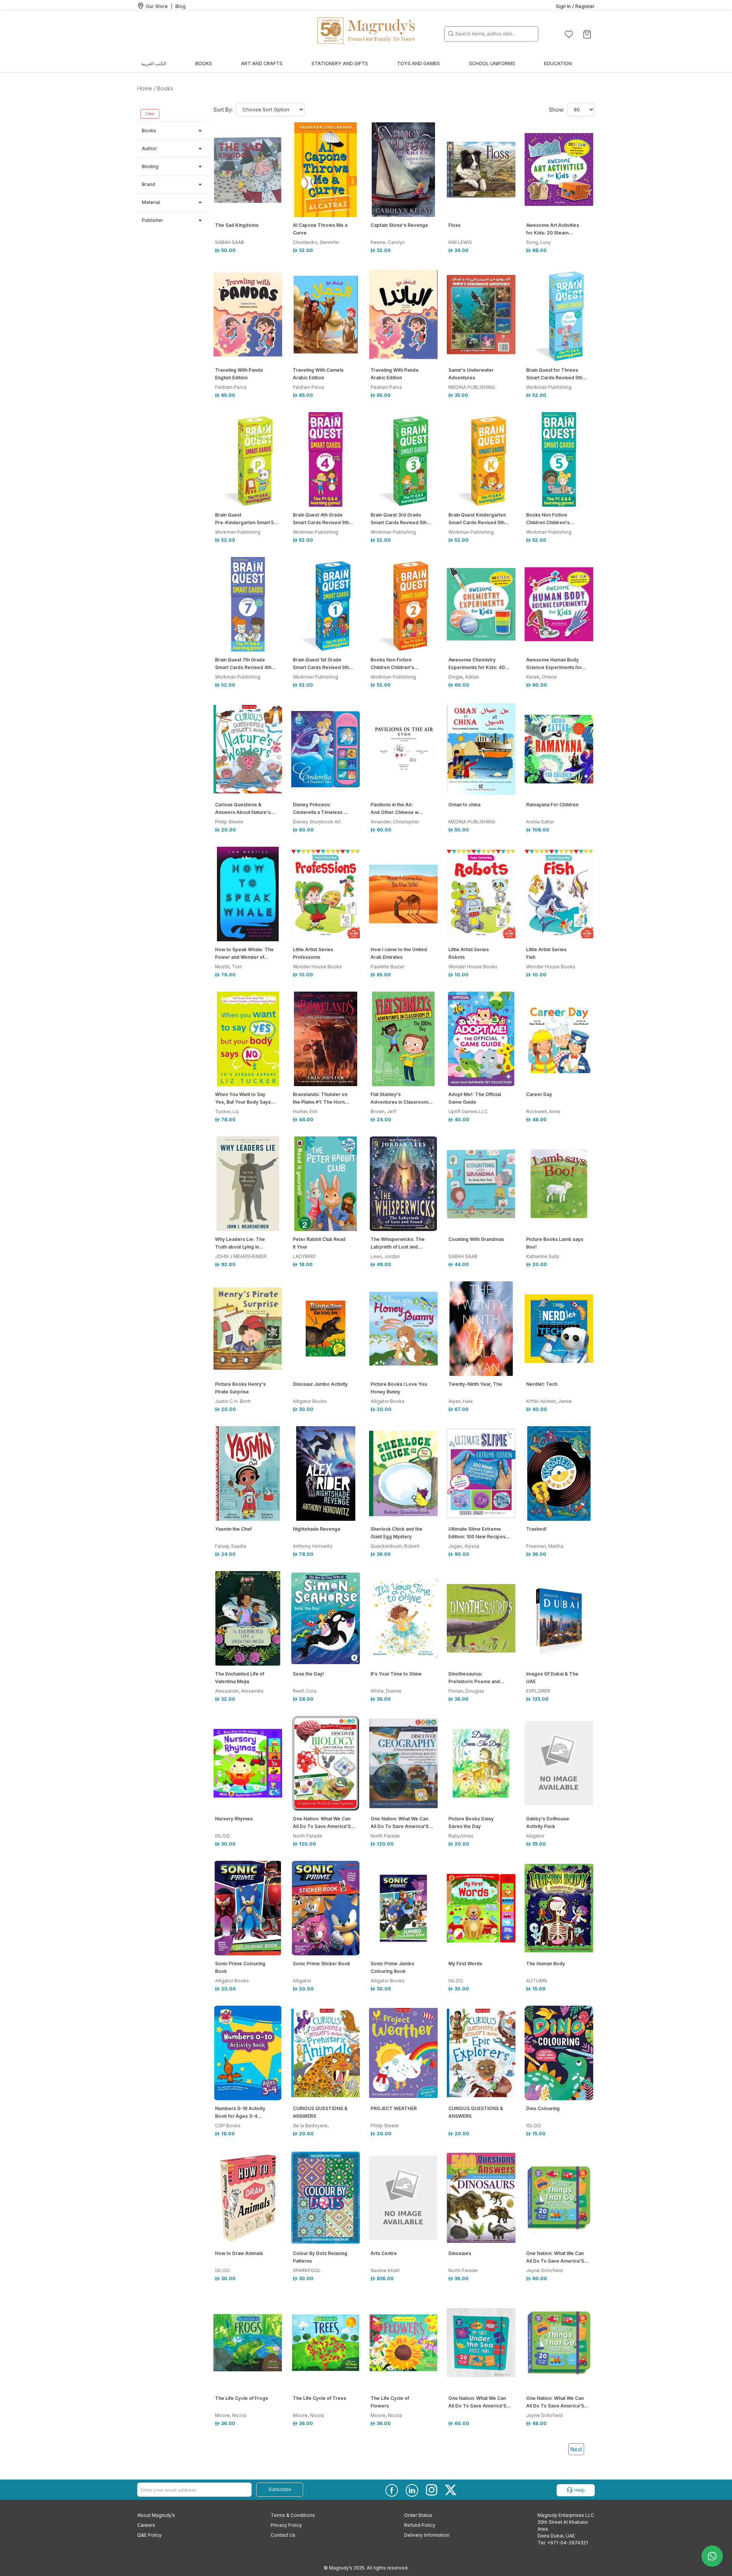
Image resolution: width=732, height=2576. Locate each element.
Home (145, 88)
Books (165, 88)
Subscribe (280, 2489)
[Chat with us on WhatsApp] (712, 2556)
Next (576, 2449)
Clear (150, 114)
